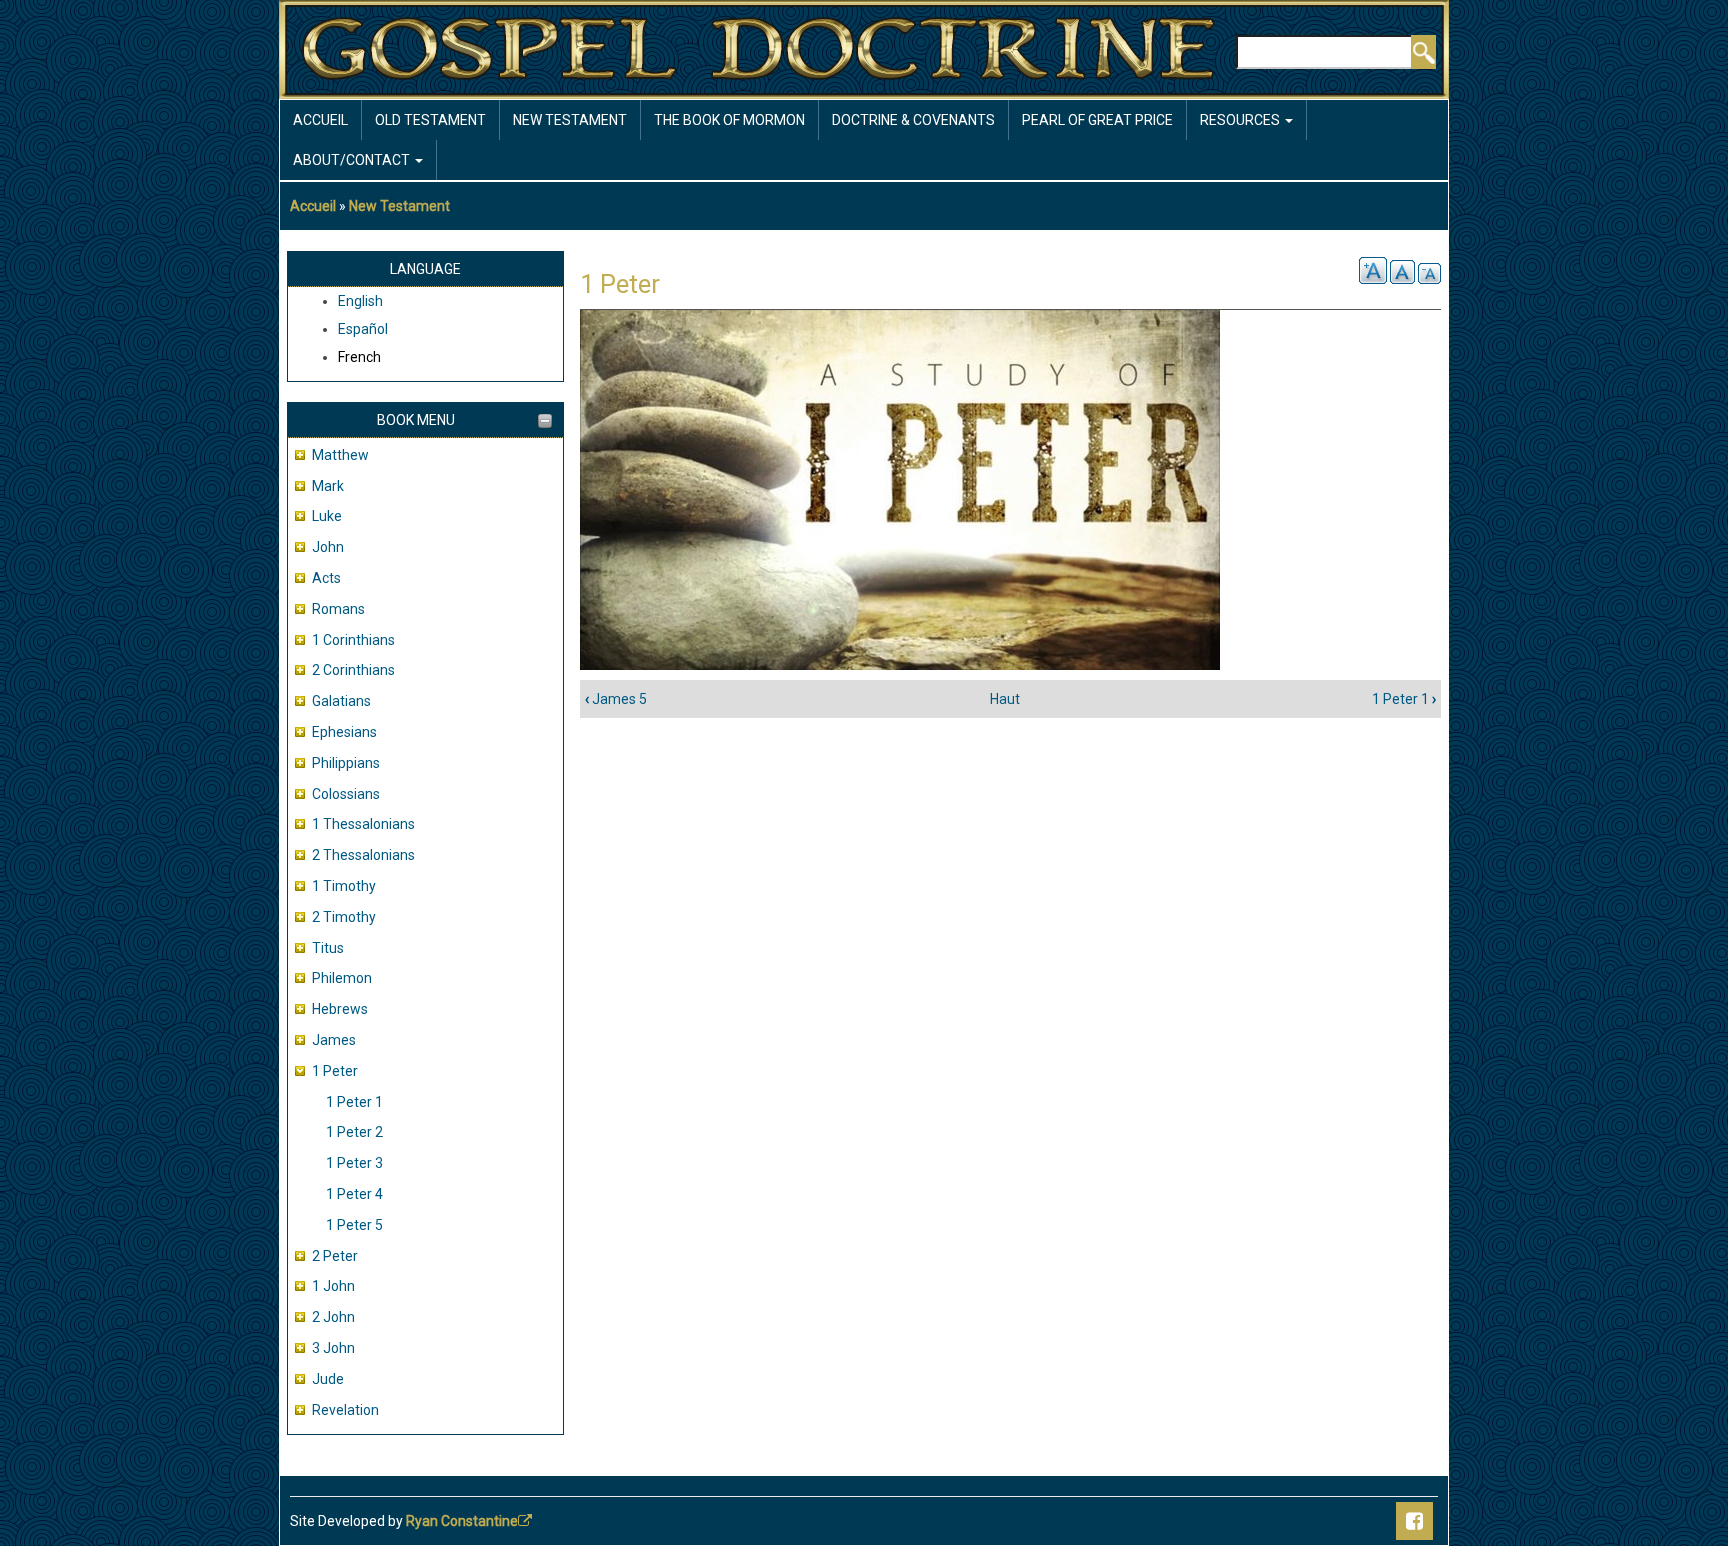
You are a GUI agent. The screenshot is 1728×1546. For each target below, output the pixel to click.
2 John (333, 1317)
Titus (328, 948)
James (334, 1040)
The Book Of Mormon (729, 120)
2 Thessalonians (363, 855)
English (360, 301)
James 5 (616, 699)
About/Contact (353, 160)
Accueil (320, 120)
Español (363, 329)
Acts (326, 578)
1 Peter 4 (354, 1194)
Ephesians (344, 732)
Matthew (340, 455)
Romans (338, 609)
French (359, 357)
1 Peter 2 (354, 1132)
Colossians (346, 794)
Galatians (341, 701)
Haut (1005, 699)
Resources (1241, 120)
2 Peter (335, 1256)
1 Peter (335, 1071)
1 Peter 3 (354, 1163)
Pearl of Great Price (1097, 120)
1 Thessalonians (363, 824)
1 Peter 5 (354, 1225)
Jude (328, 1379)
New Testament (570, 120)
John (328, 547)
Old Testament (430, 120)
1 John (333, 1286)
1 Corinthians (353, 640)
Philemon (342, 978)
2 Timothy (344, 917)
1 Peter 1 (354, 1102)
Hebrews (340, 1009)
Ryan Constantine (462, 1521)
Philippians (346, 763)
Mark (328, 486)
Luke (327, 516)
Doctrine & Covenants (913, 120)
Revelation (345, 1410)
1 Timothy (344, 886)
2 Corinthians (353, 670)
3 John (333, 1348)
